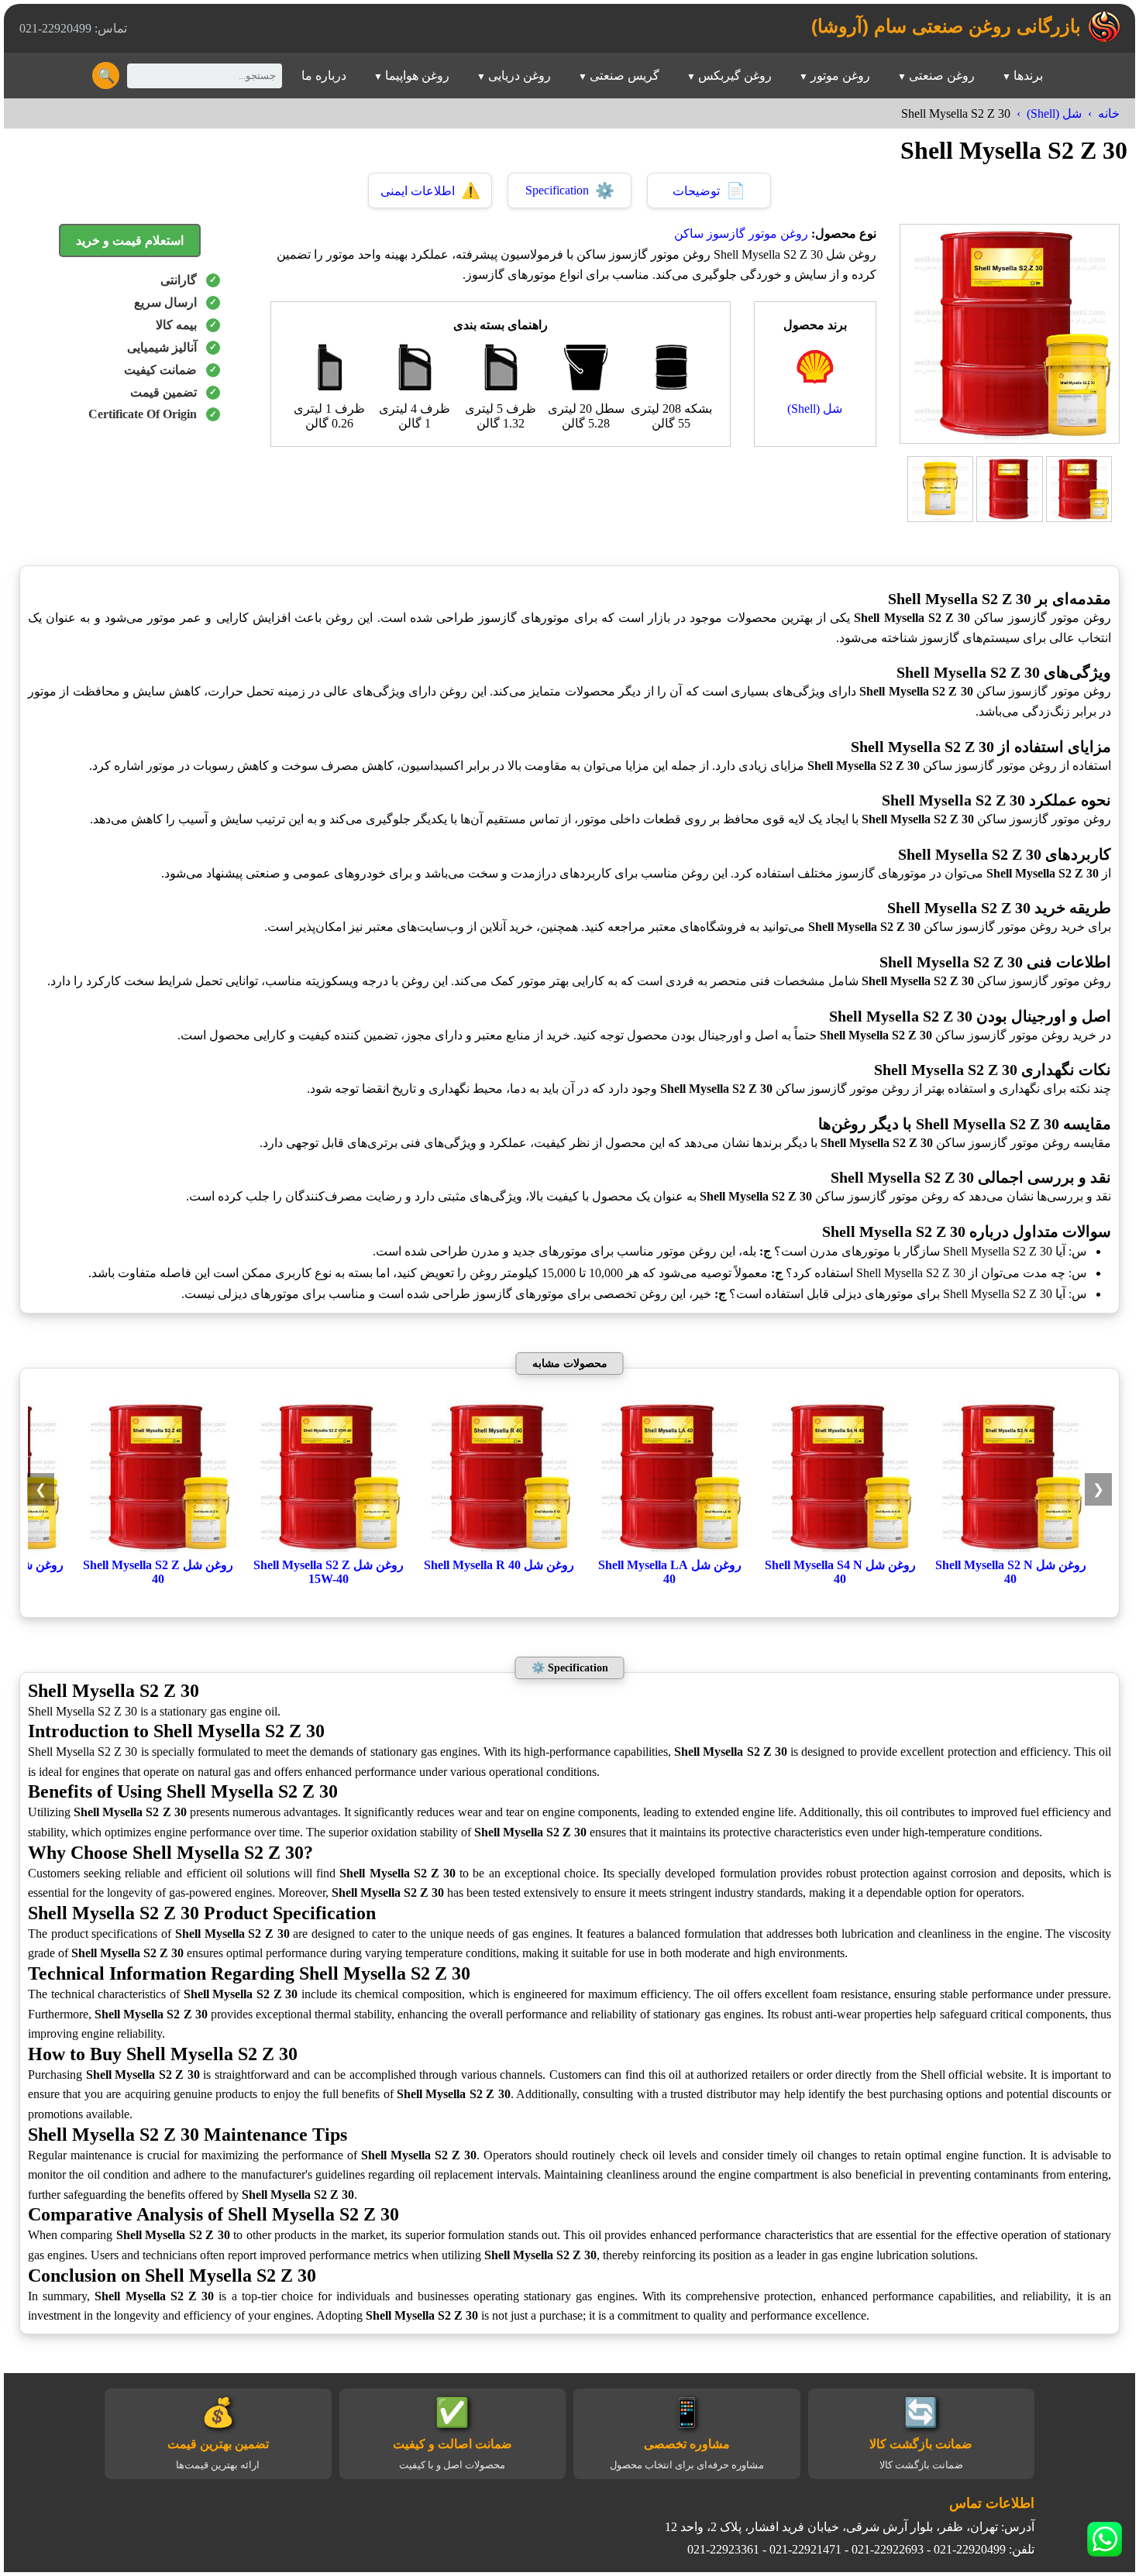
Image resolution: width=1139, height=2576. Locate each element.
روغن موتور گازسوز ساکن (741, 234)
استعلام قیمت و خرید (130, 240)
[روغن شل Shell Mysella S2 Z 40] (158, 1550)
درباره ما (324, 76)
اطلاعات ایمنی (430, 191)
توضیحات (709, 191)
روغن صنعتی (942, 76)
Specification (570, 191)
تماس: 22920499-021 (73, 28)
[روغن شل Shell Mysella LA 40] (669, 1550)
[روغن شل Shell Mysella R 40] (499, 1550)
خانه (1109, 113)
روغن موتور (840, 76)
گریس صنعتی (625, 76)
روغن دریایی (520, 76)
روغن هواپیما (417, 76)
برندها (1028, 76)
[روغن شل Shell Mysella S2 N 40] (1010, 1550)
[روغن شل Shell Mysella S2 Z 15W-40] (329, 1550)
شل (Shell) (1054, 113)
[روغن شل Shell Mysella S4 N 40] (840, 1550)
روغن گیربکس (735, 76)
